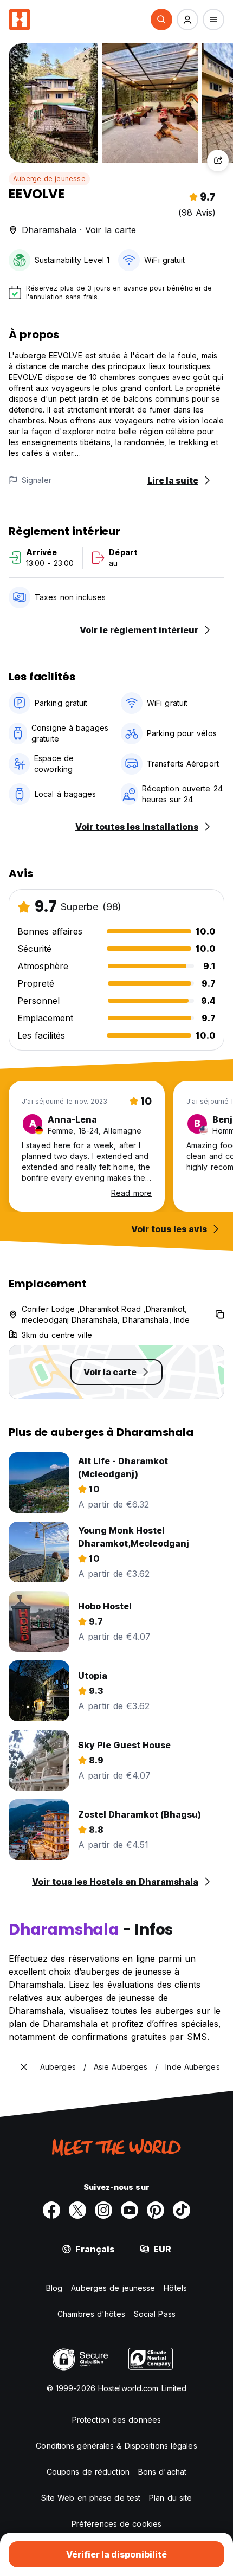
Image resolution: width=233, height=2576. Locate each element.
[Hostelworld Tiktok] (182, 2210)
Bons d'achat (162, 2472)
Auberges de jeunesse (113, 2288)
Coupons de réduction (88, 2472)
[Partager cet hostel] (218, 160)
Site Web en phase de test (91, 2498)
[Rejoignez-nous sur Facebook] (51, 2210)
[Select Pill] (161, 20)
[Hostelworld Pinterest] (156, 2210)
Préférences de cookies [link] (116, 2524)
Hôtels (175, 2288)
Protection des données (116, 2420)
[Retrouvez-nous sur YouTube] (130, 2210)
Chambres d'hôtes (91, 2314)
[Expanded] (24, 2067)
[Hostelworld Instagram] (103, 2210)
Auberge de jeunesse (49, 179)
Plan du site (170, 2498)
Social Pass (155, 2314)
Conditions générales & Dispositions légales (116, 2446)
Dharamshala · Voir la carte (79, 230)
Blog (54, 2288)
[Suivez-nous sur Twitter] (77, 2210)
